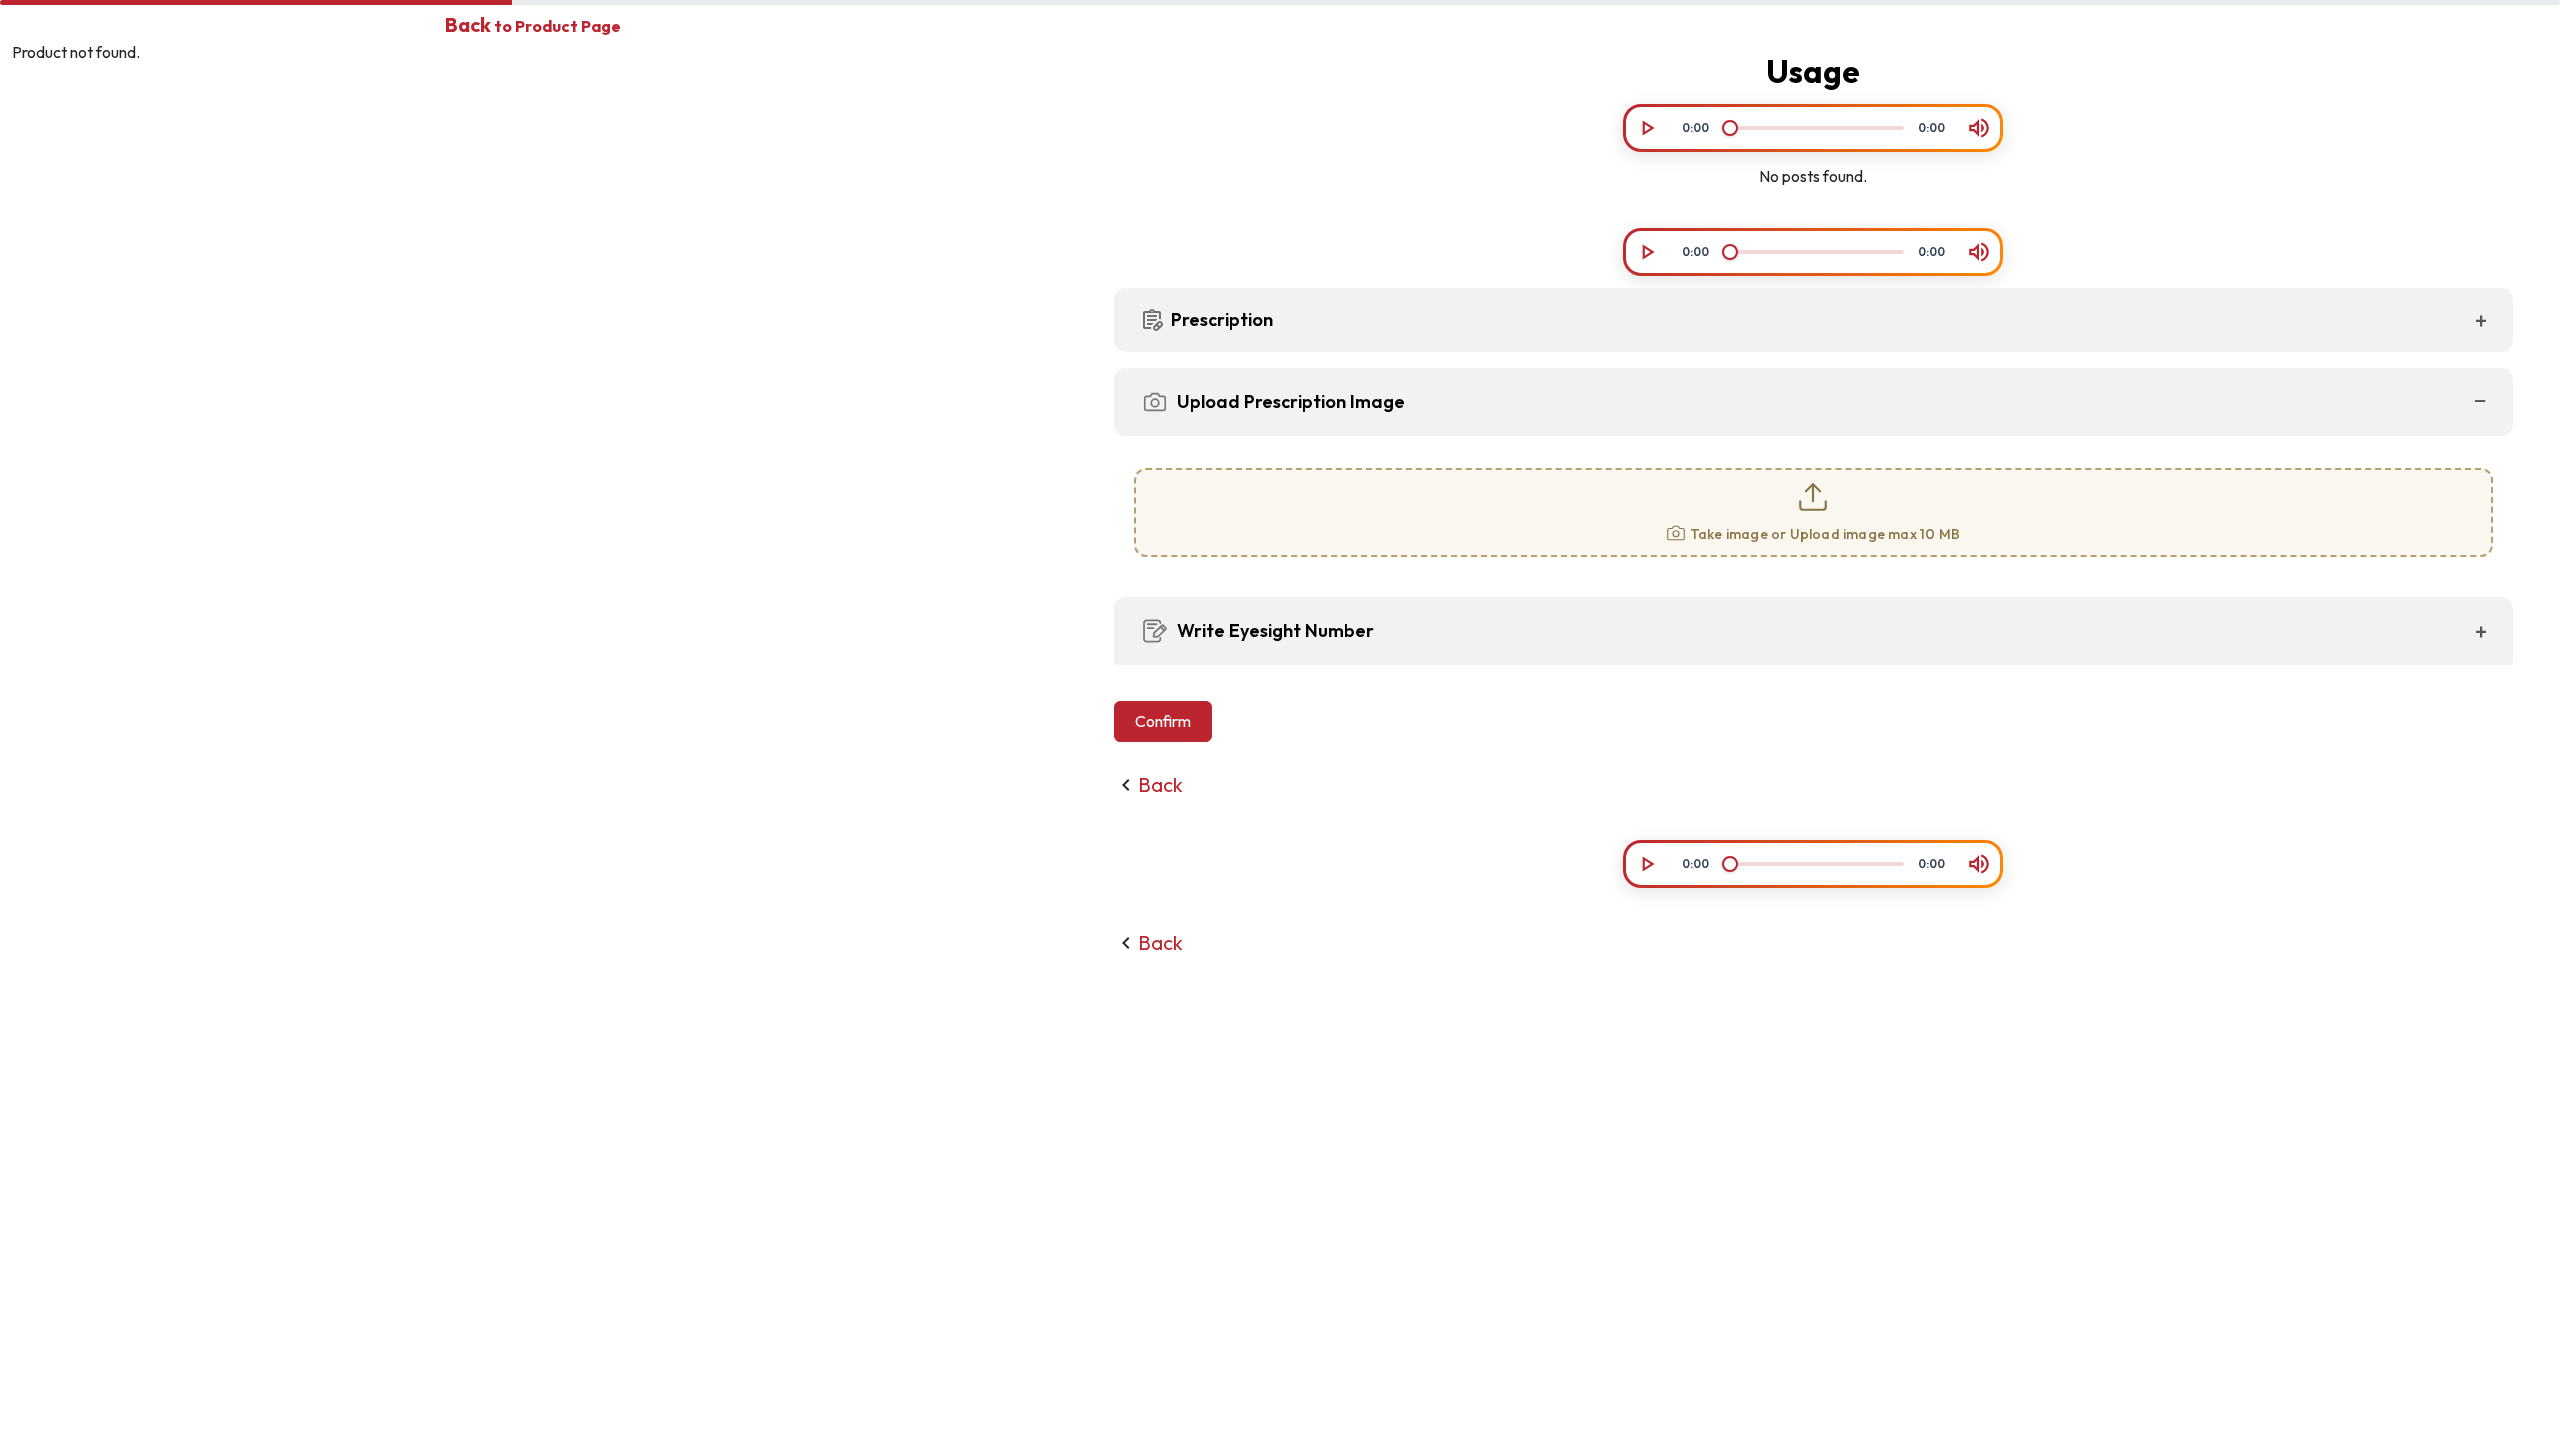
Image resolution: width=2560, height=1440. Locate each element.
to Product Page (533, 26)
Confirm (1163, 721)
